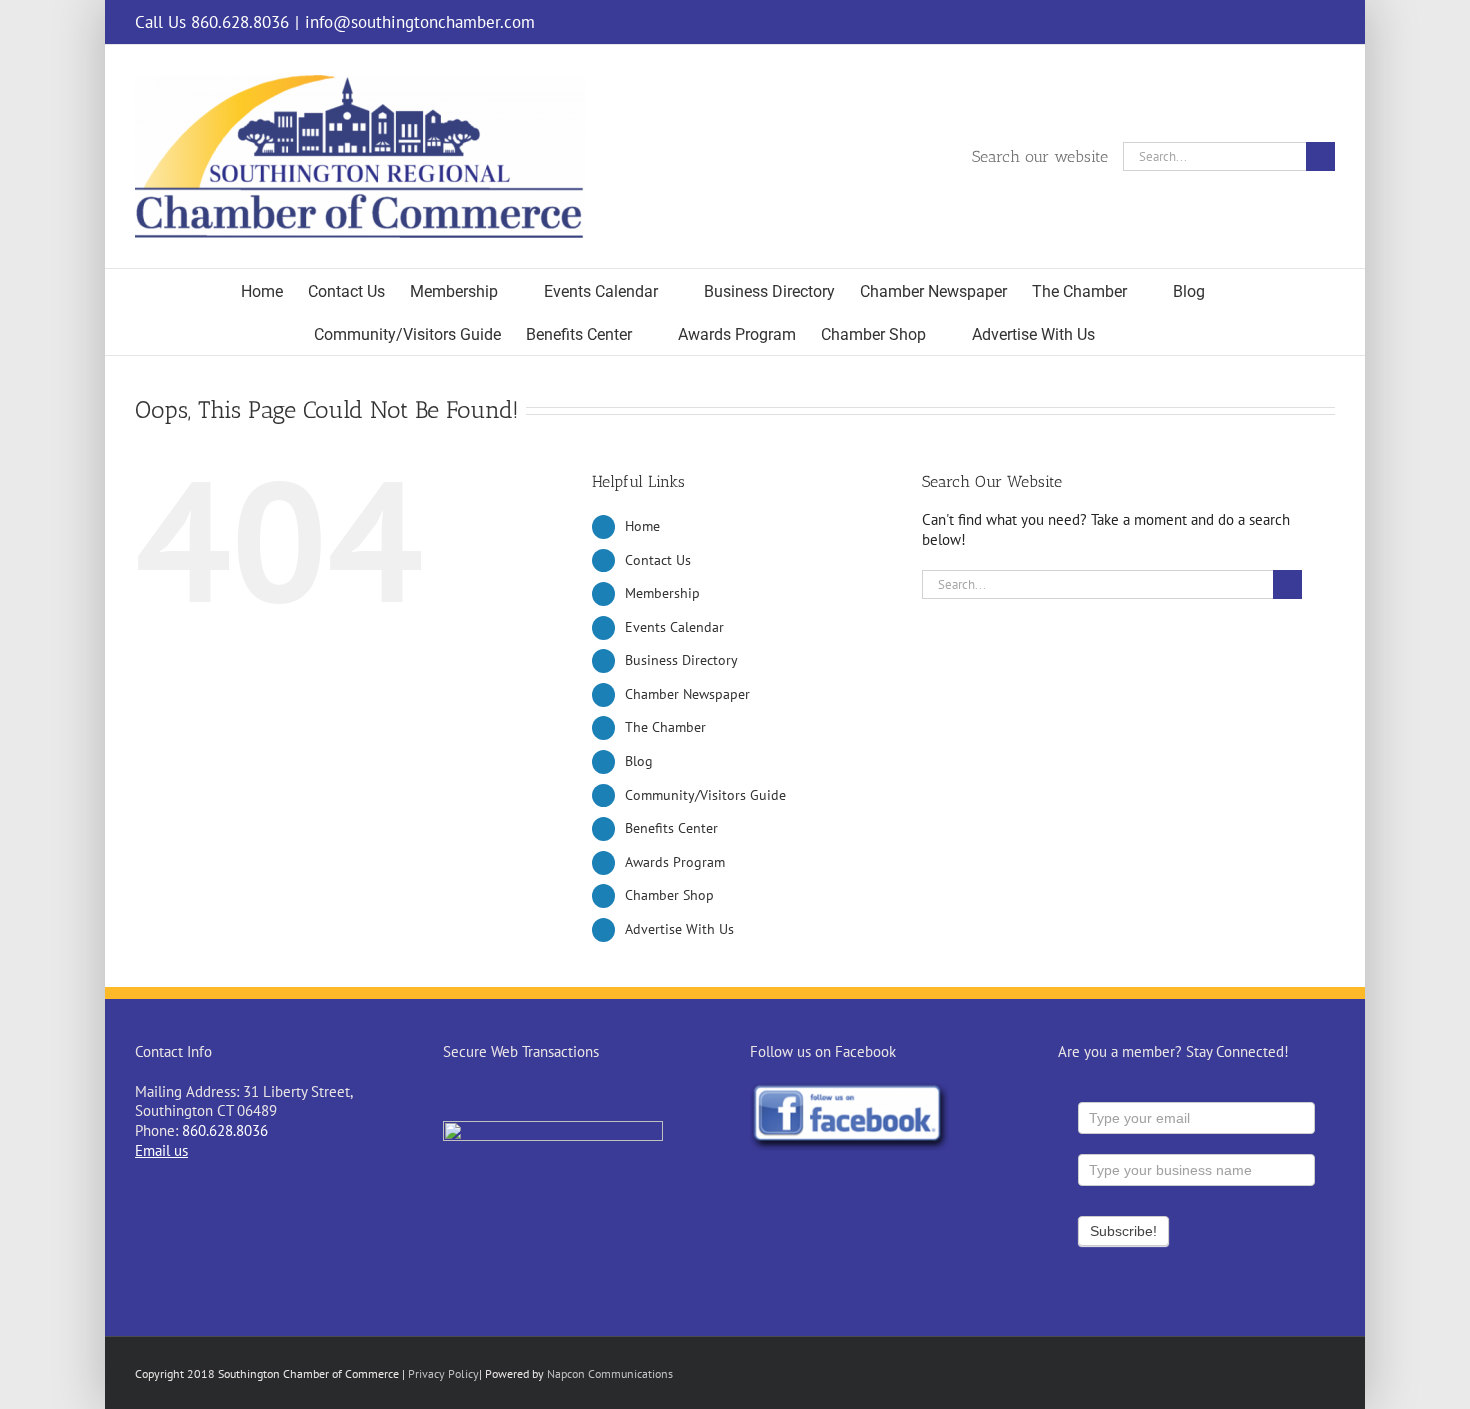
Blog (639, 761)
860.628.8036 (225, 1130)
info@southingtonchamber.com (420, 22)
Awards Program (675, 862)
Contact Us (658, 560)
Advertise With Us (679, 929)
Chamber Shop (669, 895)
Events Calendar (674, 627)
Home (642, 526)
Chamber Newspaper (687, 694)
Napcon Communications (610, 1373)
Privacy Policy (443, 1373)
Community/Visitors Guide (705, 795)
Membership (662, 593)
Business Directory (681, 660)
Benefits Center (671, 828)
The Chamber (665, 727)
